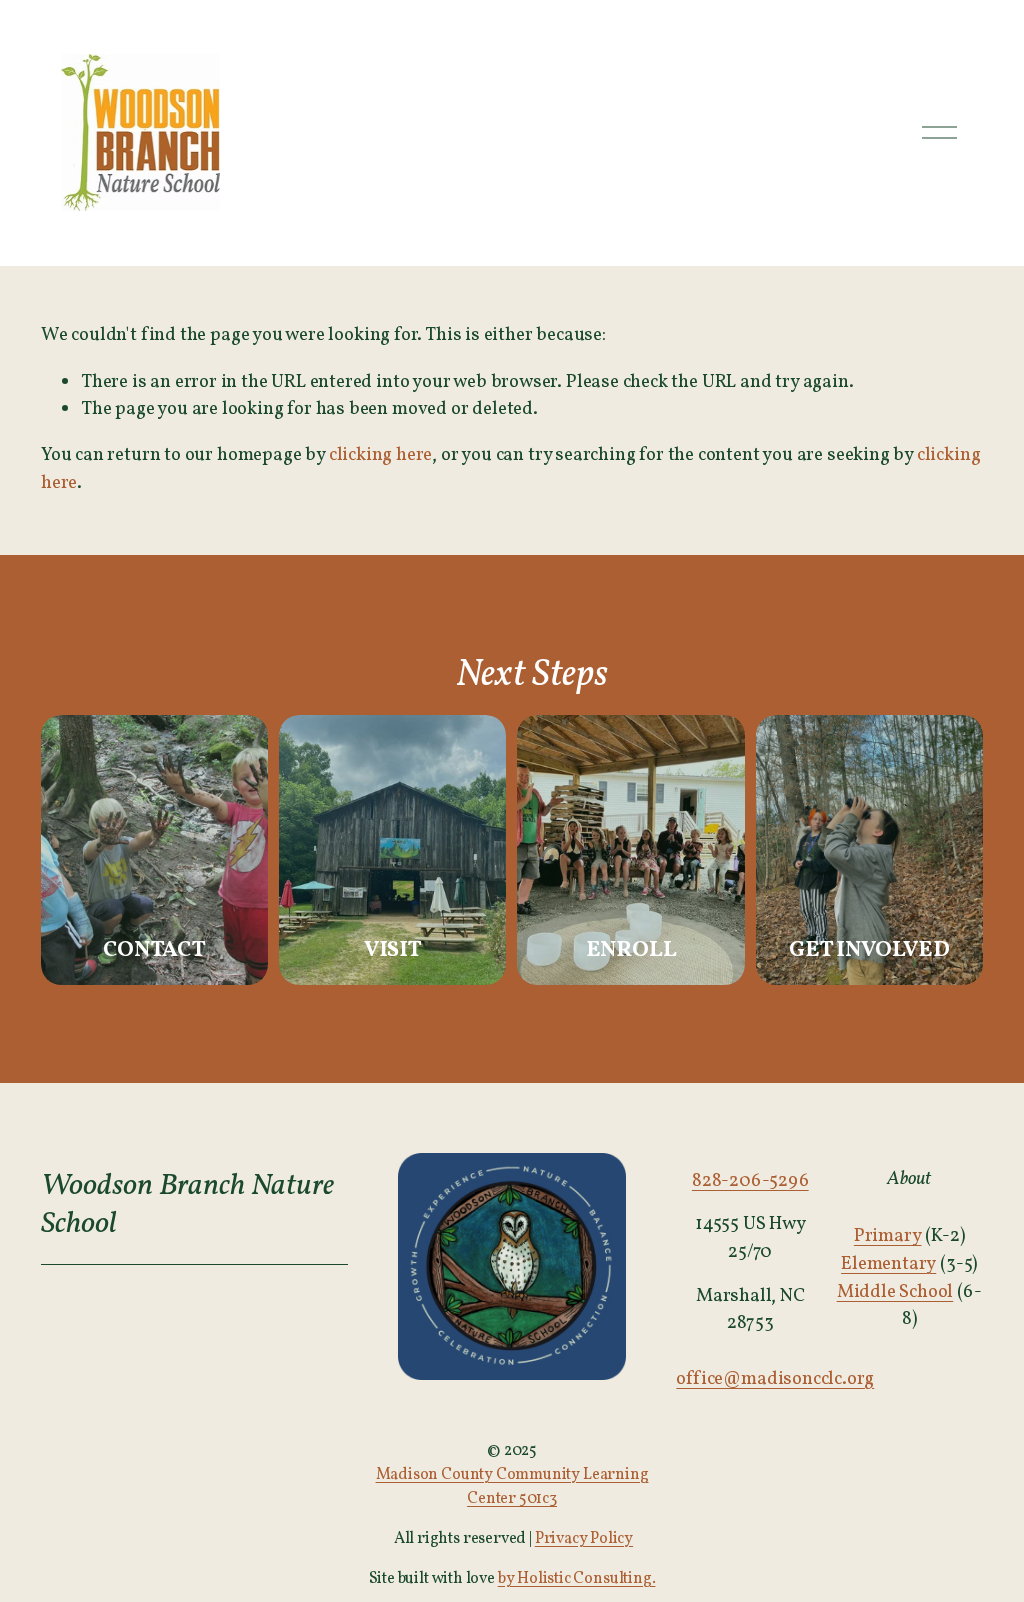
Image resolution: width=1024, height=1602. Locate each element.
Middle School (895, 1292)
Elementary (888, 1264)
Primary (888, 1236)
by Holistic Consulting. (577, 1579)
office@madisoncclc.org (775, 1379)
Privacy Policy (584, 1539)
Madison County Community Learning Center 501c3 (512, 1487)
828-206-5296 (750, 1181)
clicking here (381, 455)
